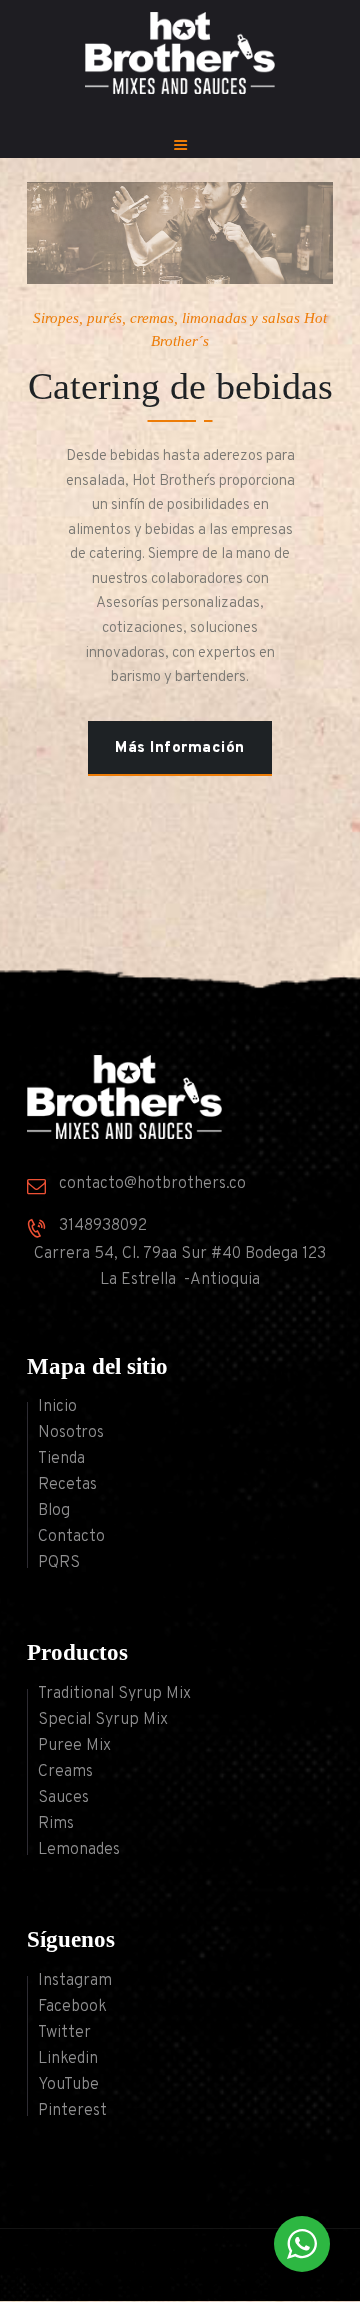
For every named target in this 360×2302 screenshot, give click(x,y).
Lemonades (79, 1850)
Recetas (67, 1485)
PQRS (59, 1563)
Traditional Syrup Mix (114, 1694)
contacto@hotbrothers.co (152, 1184)
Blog (54, 1511)
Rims (56, 1824)
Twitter (64, 2033)
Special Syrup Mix (103, 1720)
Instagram (75, 1981)
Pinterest (72, 2111)
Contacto (71, 1537)
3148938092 (103, 1226)
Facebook (72, 2007)
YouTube (68, 2085)
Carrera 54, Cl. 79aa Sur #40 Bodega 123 (180, 1254)
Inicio (57, 1407)
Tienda (61, 1459)
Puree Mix (74, 1746)
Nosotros (71, 1433)
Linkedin (68, 2059)
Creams (65, 1772)
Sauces (63, 1798)
